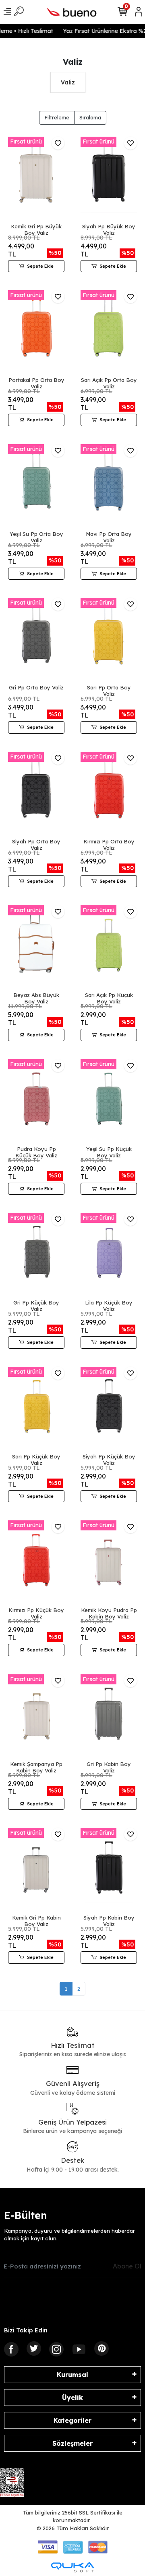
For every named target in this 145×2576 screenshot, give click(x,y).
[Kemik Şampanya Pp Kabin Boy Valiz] (36, 1717)
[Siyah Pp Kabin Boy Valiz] (109, 1870)
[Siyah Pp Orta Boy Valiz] (36, 794)
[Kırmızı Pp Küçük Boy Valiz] (36, 1563)
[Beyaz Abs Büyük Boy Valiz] (36, 948)
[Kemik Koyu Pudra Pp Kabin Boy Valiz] (109, 1563)
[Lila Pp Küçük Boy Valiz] (109, 1255)
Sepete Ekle (40, 266)
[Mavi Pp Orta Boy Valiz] (109, 486)
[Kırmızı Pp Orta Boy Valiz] (109, 794)
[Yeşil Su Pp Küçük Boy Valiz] (109, 1101)
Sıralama (90, 117)
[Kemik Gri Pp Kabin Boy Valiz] (36, 1870)
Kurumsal (72, 2375)
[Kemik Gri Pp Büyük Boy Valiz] (36, 179)
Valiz (68, 82)
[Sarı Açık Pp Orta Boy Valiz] (109, 332)
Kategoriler (72, 2420)
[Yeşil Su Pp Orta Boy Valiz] (36, 486)
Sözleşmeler (72, 2443)
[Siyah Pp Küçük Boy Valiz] (109, 1409)
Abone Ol (127, 2266)
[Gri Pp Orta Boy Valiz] (36, 640)
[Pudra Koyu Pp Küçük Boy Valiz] (36, 1101)
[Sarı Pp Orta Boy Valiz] (109, 640)
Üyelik (72, 2398)
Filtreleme (57, 117)
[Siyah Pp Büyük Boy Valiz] (109, 179)
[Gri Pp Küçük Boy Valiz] (36, 1255)
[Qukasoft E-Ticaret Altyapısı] (72, 2567)
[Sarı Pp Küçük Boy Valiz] (36, 1409)
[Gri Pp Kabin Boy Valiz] (109, 1717)
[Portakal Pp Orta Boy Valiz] (36, 332)
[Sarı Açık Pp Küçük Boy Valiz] (109, 948)
